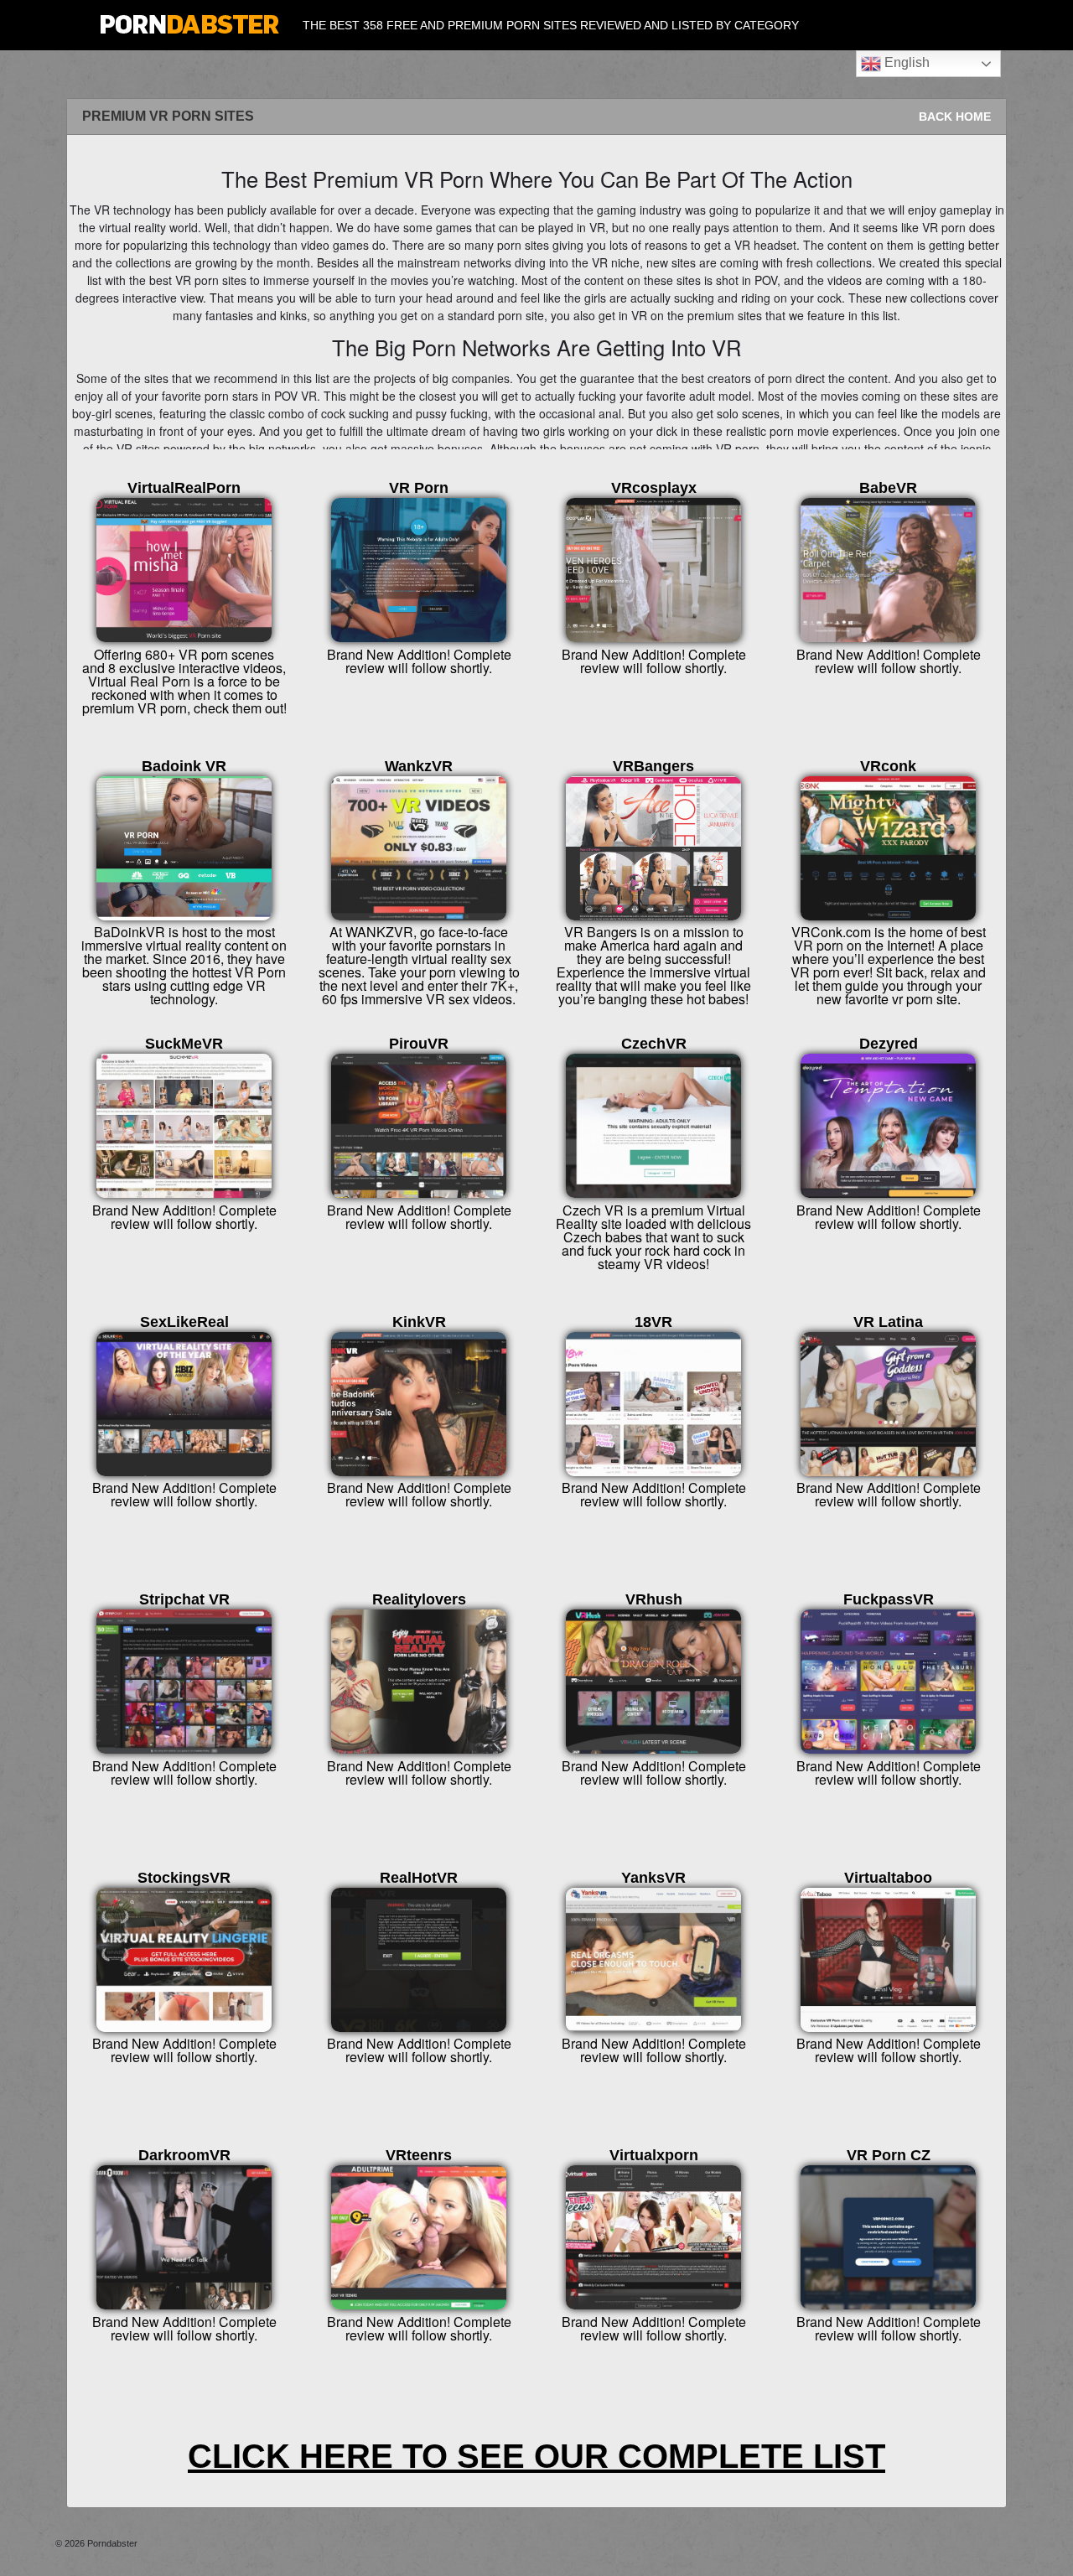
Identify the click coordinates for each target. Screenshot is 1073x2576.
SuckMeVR (184, 1044)
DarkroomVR (184, 2155)
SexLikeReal (184, 1322)
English (905, 62)
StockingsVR (184, 1878)
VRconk (888, 766)
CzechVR (654, 1044)
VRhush (654, 1599)
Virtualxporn (654, 2155)
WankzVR (419, 766)
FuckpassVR (889, 1599)
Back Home (955, 117)
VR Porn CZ (889, 2155)
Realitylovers (419, 1599)
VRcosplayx (654, 488)
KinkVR (419, 1322)
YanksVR (653, 1878)
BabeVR (888, 488)
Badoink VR (184, 766)
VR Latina (888, 1322)
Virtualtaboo (888, 1878)
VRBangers (653, 766)
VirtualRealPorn (184, 488)
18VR (653, 1322)
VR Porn (419, 488)
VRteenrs (419, 2155)
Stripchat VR (184, 1599)
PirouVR (419, 1044)
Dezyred (889, 1044)
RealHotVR (419, 1878)
